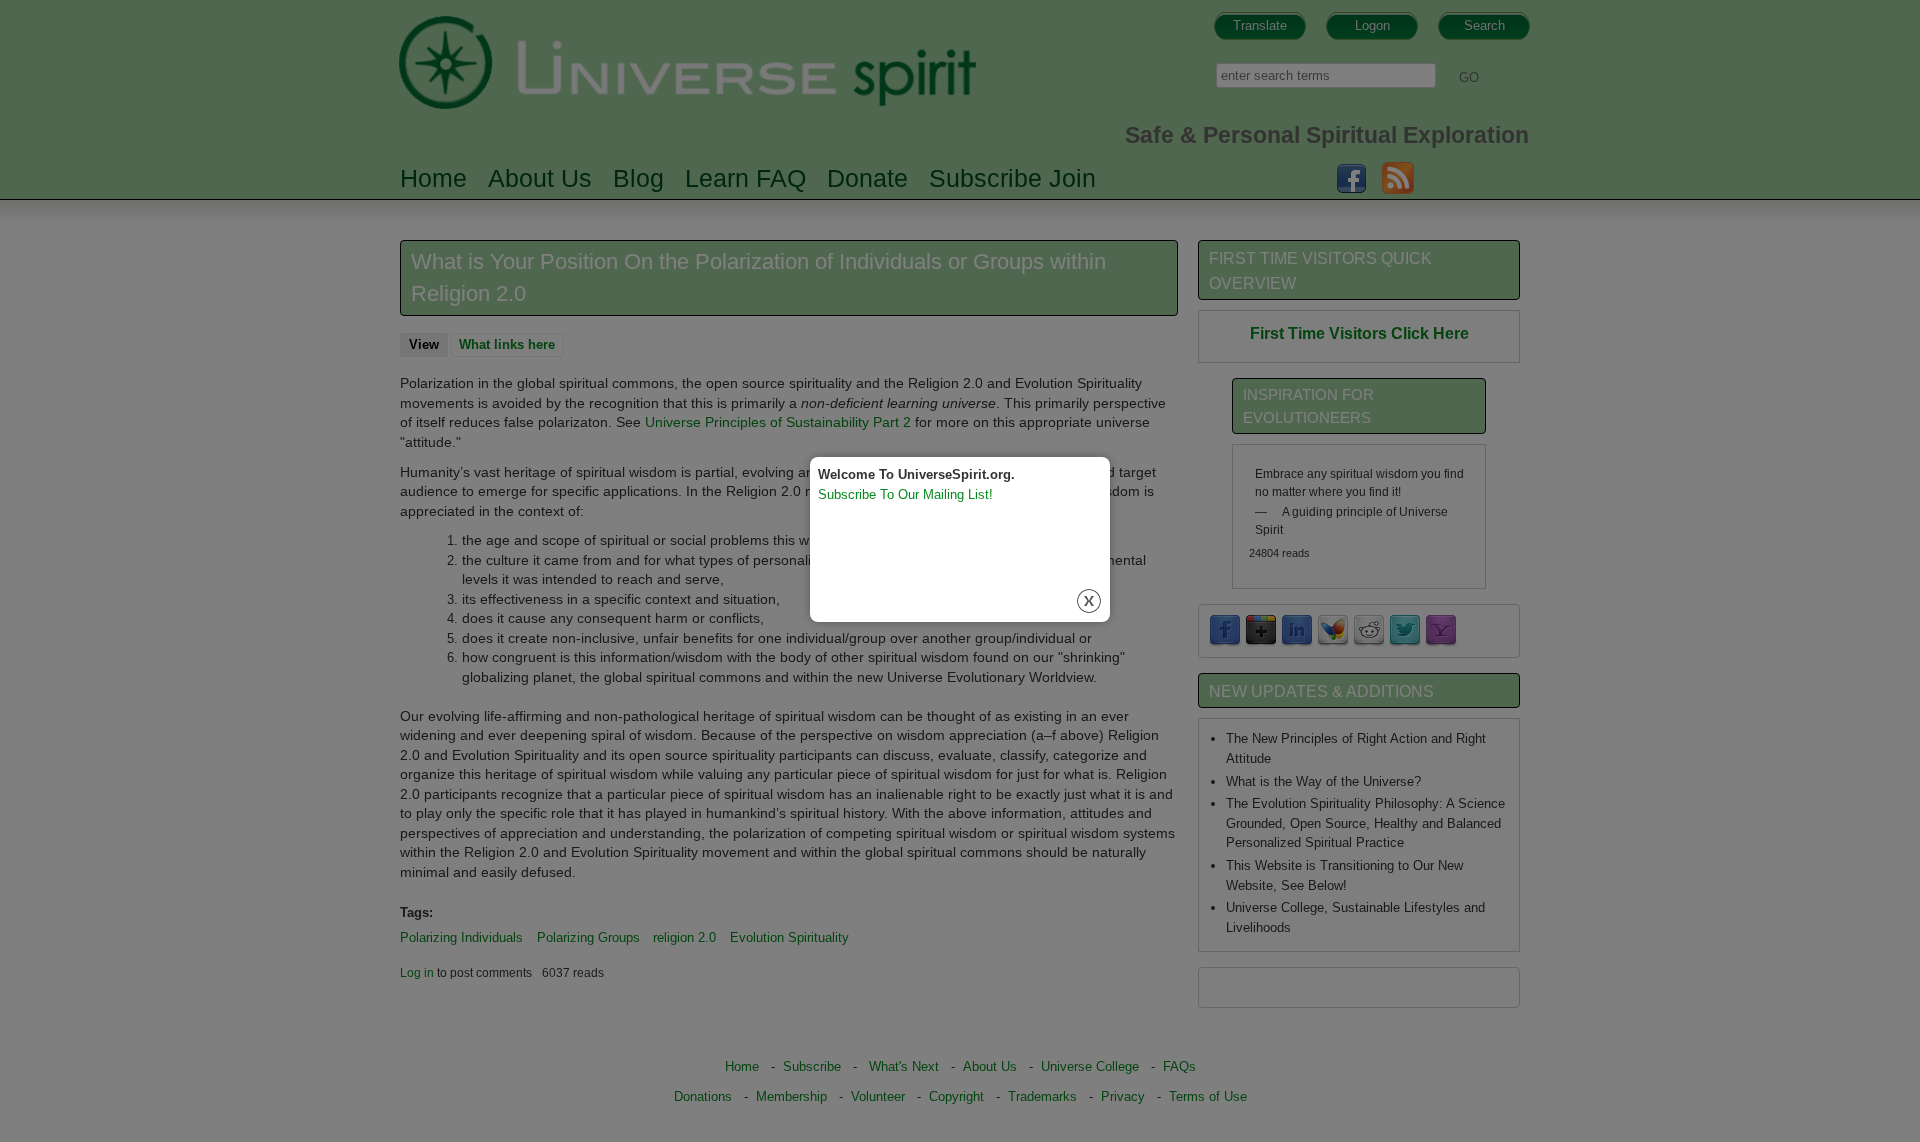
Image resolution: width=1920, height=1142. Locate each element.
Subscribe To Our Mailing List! (905, 494)
